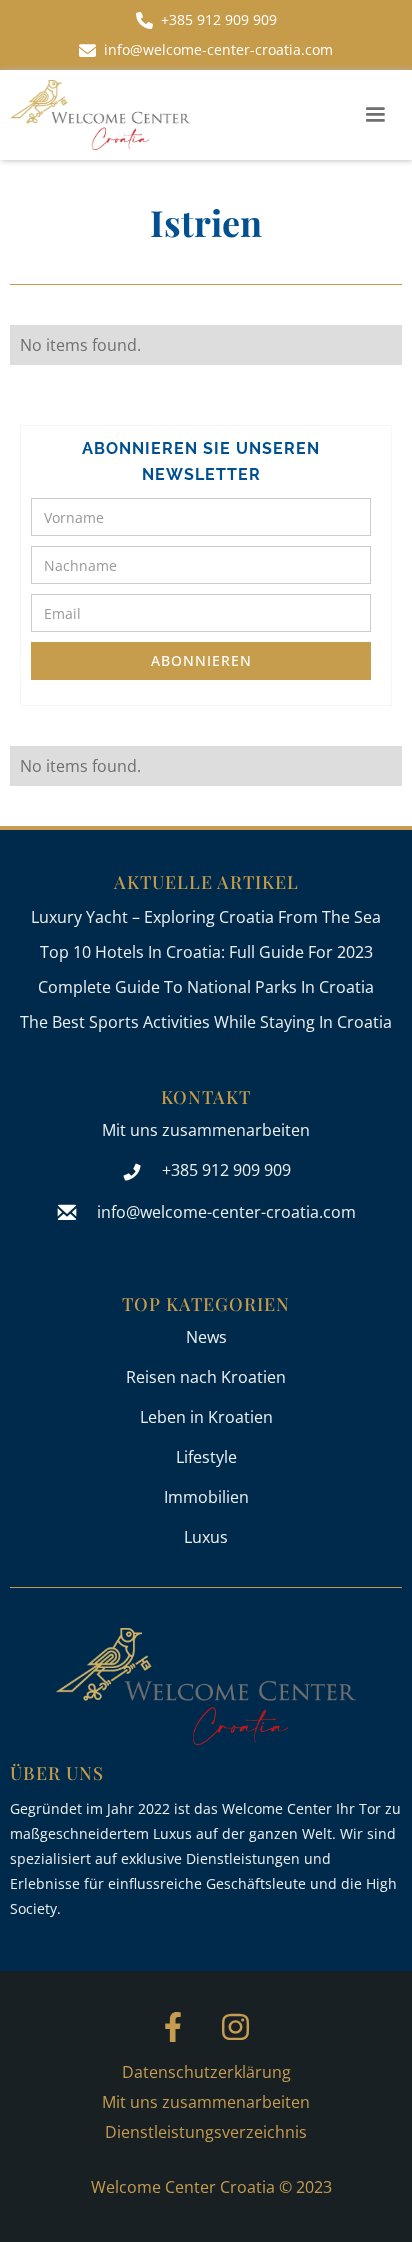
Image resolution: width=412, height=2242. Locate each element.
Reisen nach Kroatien (206, 1377)
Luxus (206, 1537)
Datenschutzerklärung (206, 2072)
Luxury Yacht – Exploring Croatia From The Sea (206, 917)
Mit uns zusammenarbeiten (206, 1130)
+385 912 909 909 (226, 1170)
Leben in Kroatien (206, 1417)
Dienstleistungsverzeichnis (206, 2132)
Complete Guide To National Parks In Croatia (206, 987)
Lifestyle (206, 1457)
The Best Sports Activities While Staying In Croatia (206, 1022)
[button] (375, 115)
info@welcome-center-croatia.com (226, 1212)
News (206, 1337)
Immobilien (206, 1497)
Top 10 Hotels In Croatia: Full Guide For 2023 (206, 952)
